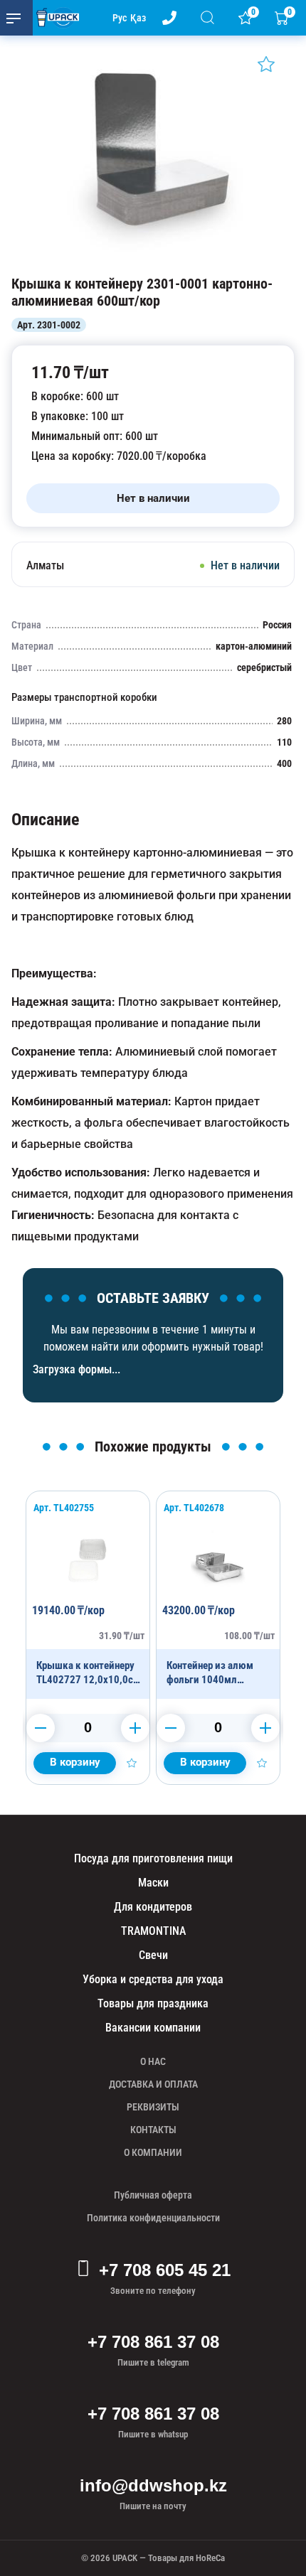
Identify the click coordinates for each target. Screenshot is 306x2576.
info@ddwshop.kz (153, 2485)
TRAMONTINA (153, 1931)
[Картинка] (153, 261)
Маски (153, 1883)
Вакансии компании (153, 2028)
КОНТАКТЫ (153, 2130)
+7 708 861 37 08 (153, 2342)
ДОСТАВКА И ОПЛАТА (153, 2084)
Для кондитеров (153, 1907)
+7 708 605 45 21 (165, 2270)
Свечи (153, 1955)
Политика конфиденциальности (153, 2218)
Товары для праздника (153, 2003)
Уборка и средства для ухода (153, 1979)
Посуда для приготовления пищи (153, 1858)
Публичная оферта (153, 2195)
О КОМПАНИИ (153, 2152)
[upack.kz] (54, 18)
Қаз (138, 18)
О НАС (153, 2061)
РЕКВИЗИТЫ (153, 2107)
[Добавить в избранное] (266, 64)
